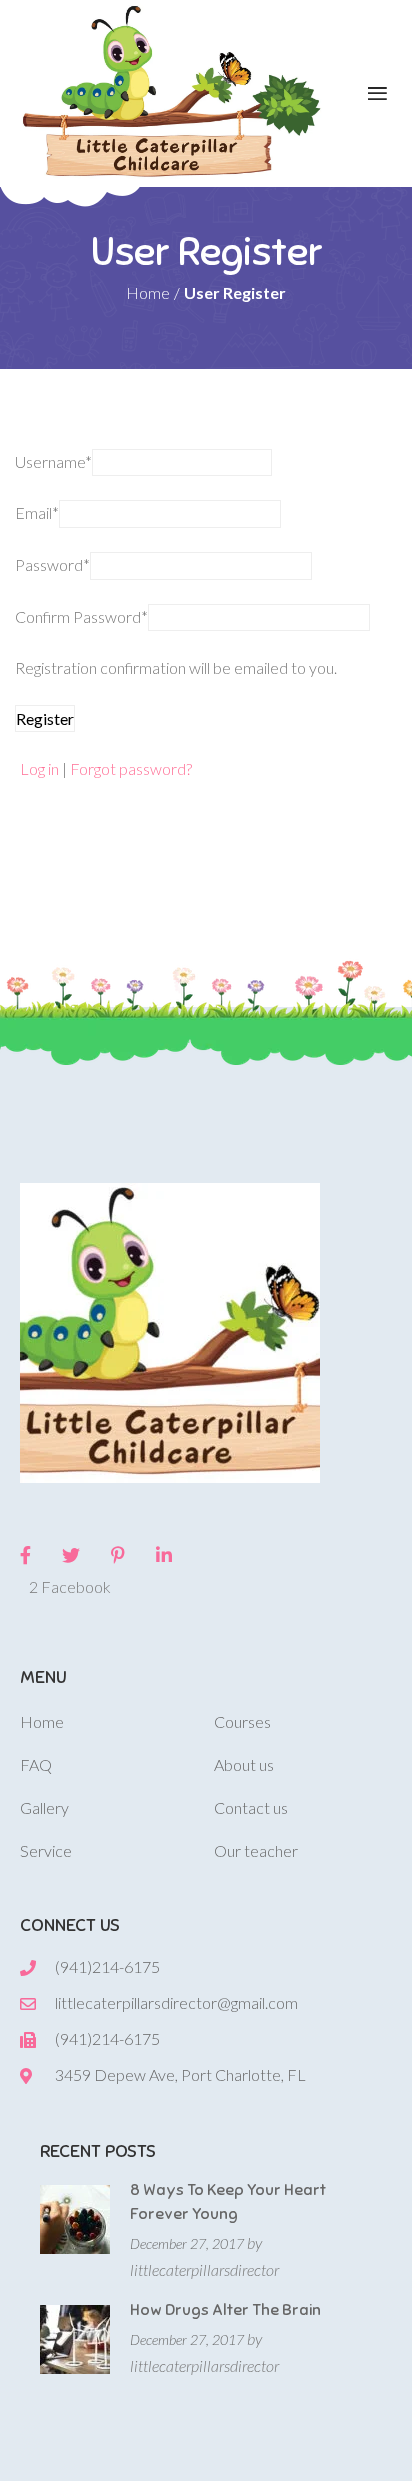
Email (37, 512)
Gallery (44, 1807)
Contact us (251, 1807)
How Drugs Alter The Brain (225, 2310)
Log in (39, 768)
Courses (242, 1721)
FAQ (36, 1764)
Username (53, 461)
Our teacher (256, 1850)
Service (46, 1850)
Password (52, 564)
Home (42, 1721)
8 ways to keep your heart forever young (228, 2202)
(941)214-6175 (107, 1966)
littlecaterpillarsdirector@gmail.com (176, 2002)
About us (244, 1764)
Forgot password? (131, 768)
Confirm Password (81, 616)
